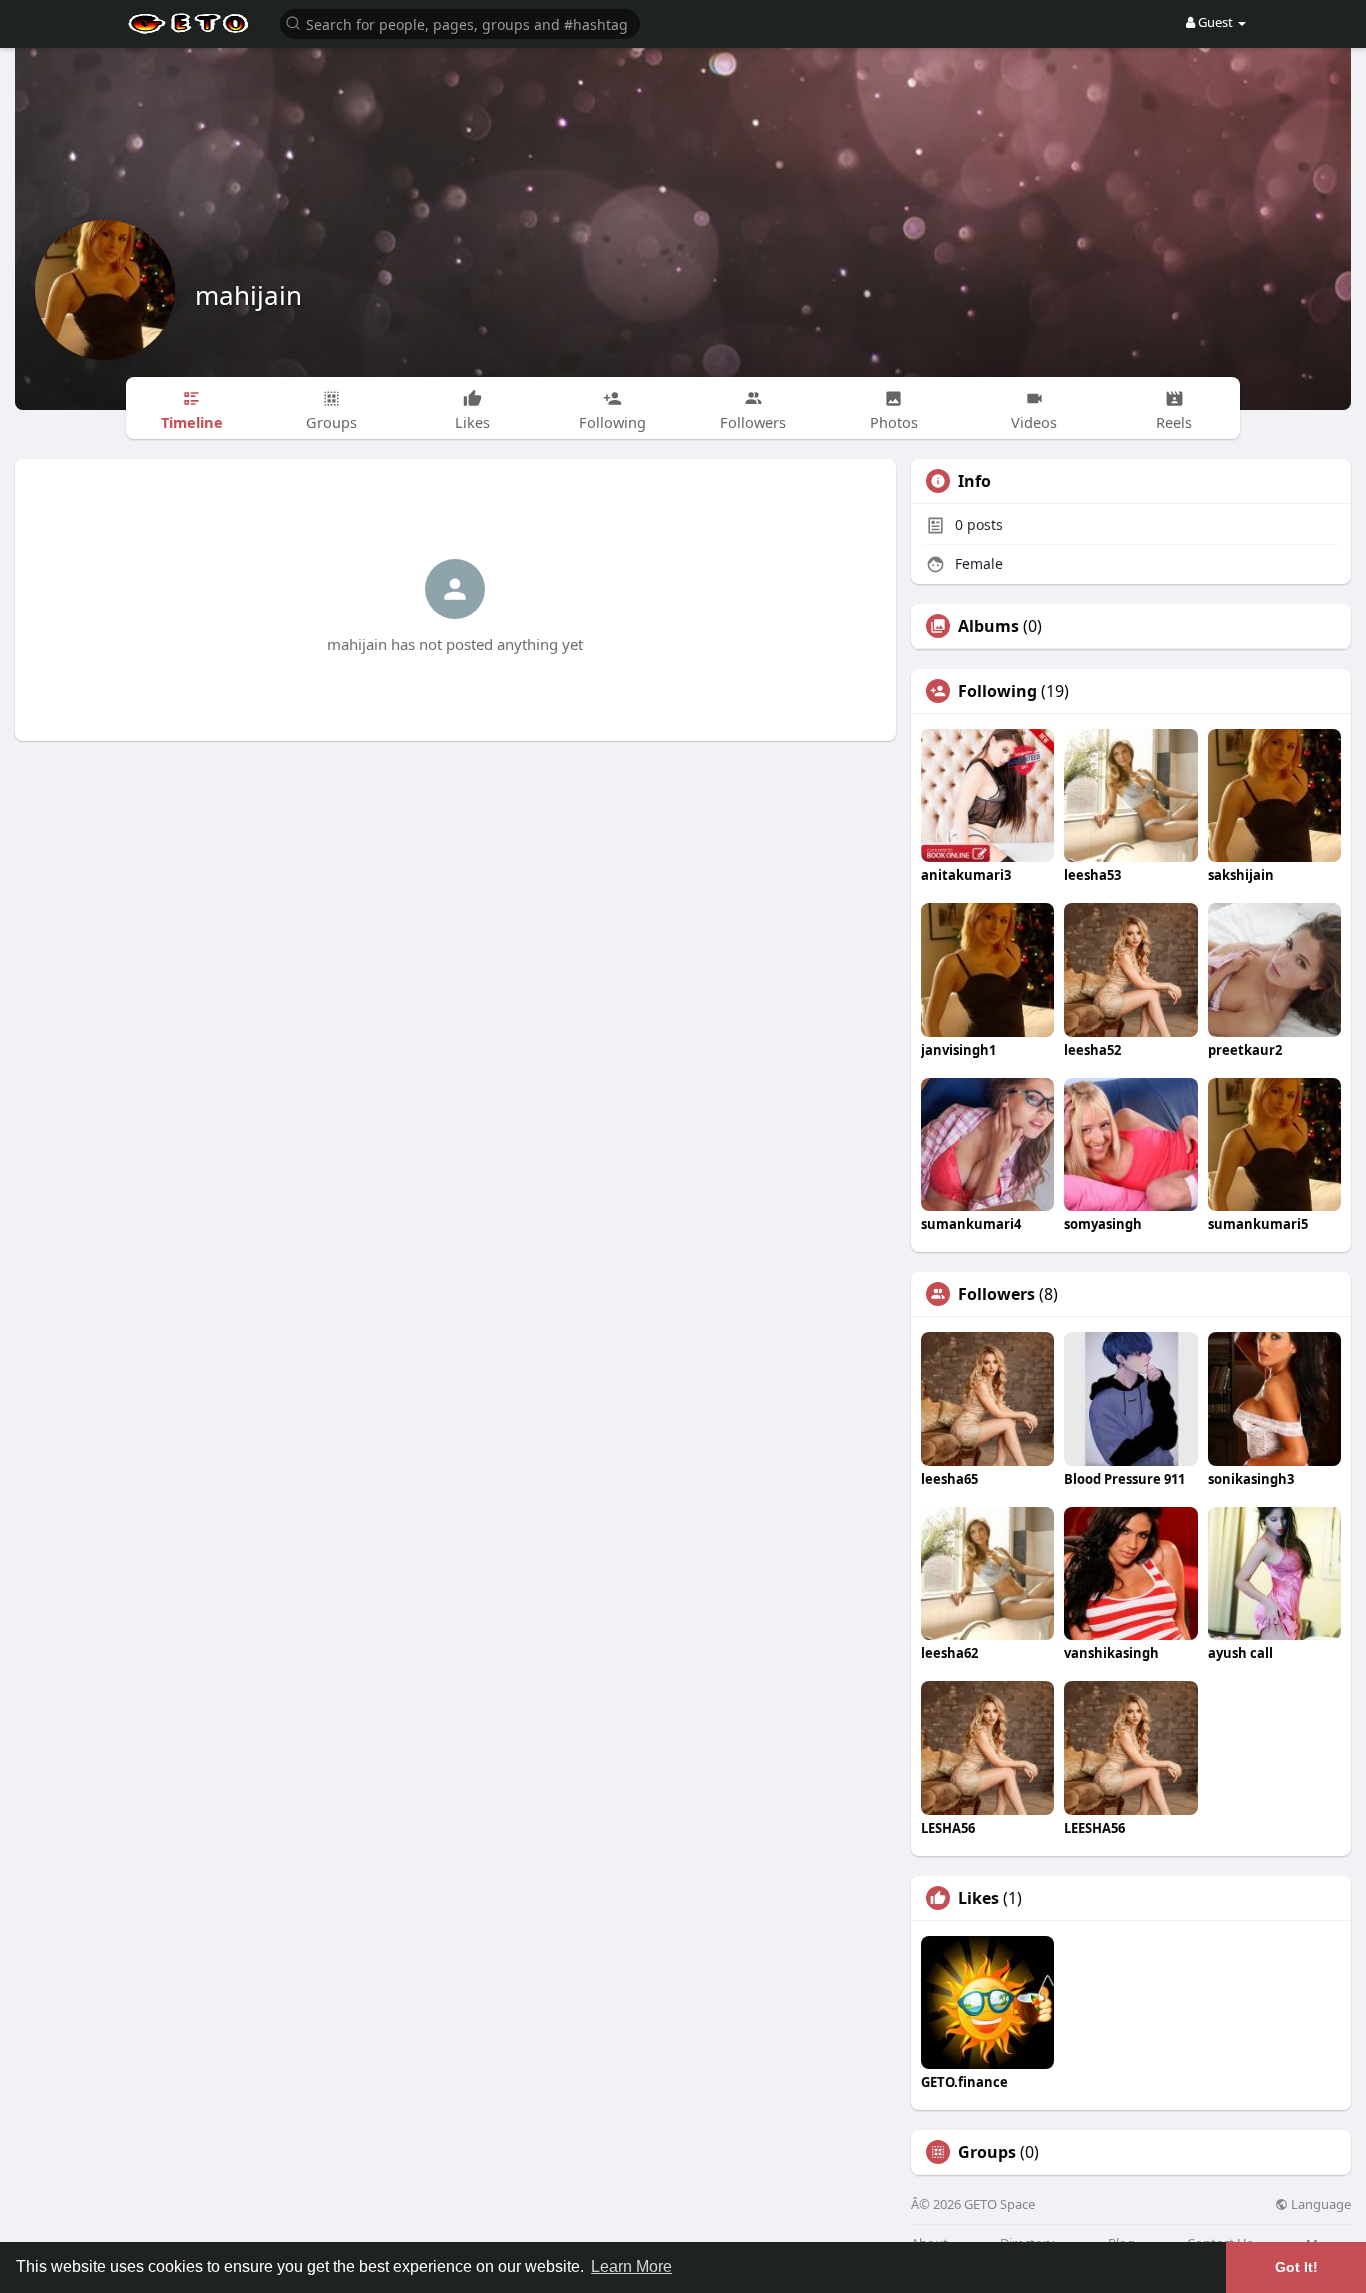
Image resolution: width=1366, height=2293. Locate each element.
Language (1319, 2204)
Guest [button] (1215, 22)
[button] (460, 22)
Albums (988, 626)
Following (997, 691)
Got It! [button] (1296, 2267)
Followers (996, 1294)
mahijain (248, 295)
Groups (987, 2152)
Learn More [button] (631, 2266)
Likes (978, 1898)
